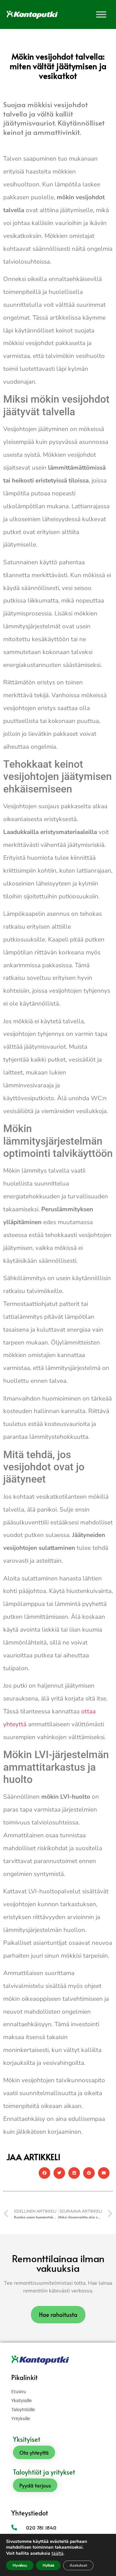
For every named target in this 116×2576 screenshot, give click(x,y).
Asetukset (78, 2565)
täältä (58, 2553)
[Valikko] (101, 14)
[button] (44, 2173)
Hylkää (48, 2565)
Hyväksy (20, 2565)
